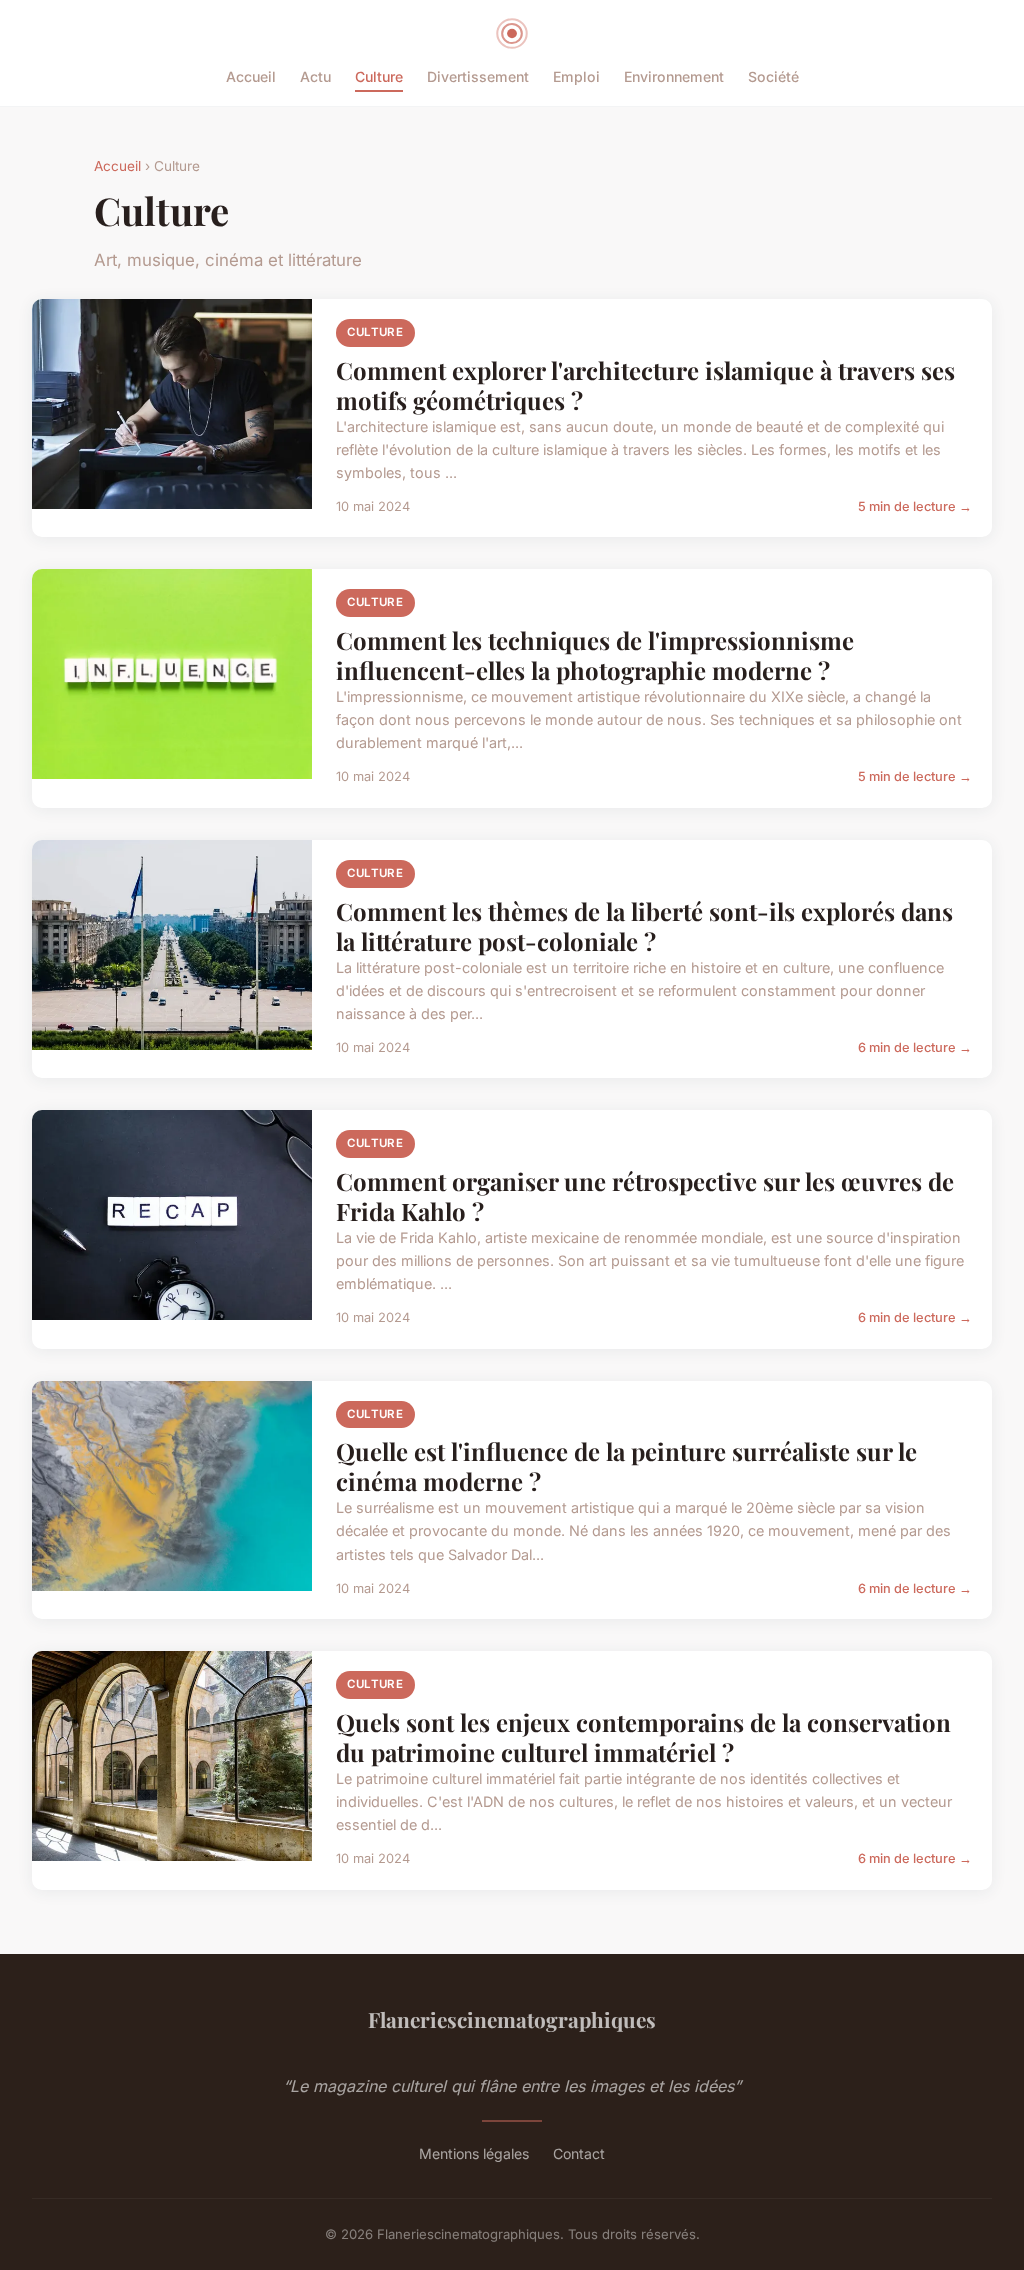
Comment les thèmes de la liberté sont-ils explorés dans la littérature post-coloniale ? (644, 926)
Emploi (576, 76)
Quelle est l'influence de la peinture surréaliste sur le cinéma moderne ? (626, 1466)
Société (773, 76)
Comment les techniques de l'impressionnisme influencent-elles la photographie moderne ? (595, 655)
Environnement (674, 76)
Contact (579, 2153)
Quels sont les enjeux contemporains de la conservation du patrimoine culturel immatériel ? (643, 1737)
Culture (379, 76)
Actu (315, 76)
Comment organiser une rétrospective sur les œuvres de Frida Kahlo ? (645, 1196)
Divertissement (478, 76)
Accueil (251, 76)
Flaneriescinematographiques (512, 2019)
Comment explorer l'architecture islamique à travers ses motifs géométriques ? (645, 385)
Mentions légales (474, 2153)
